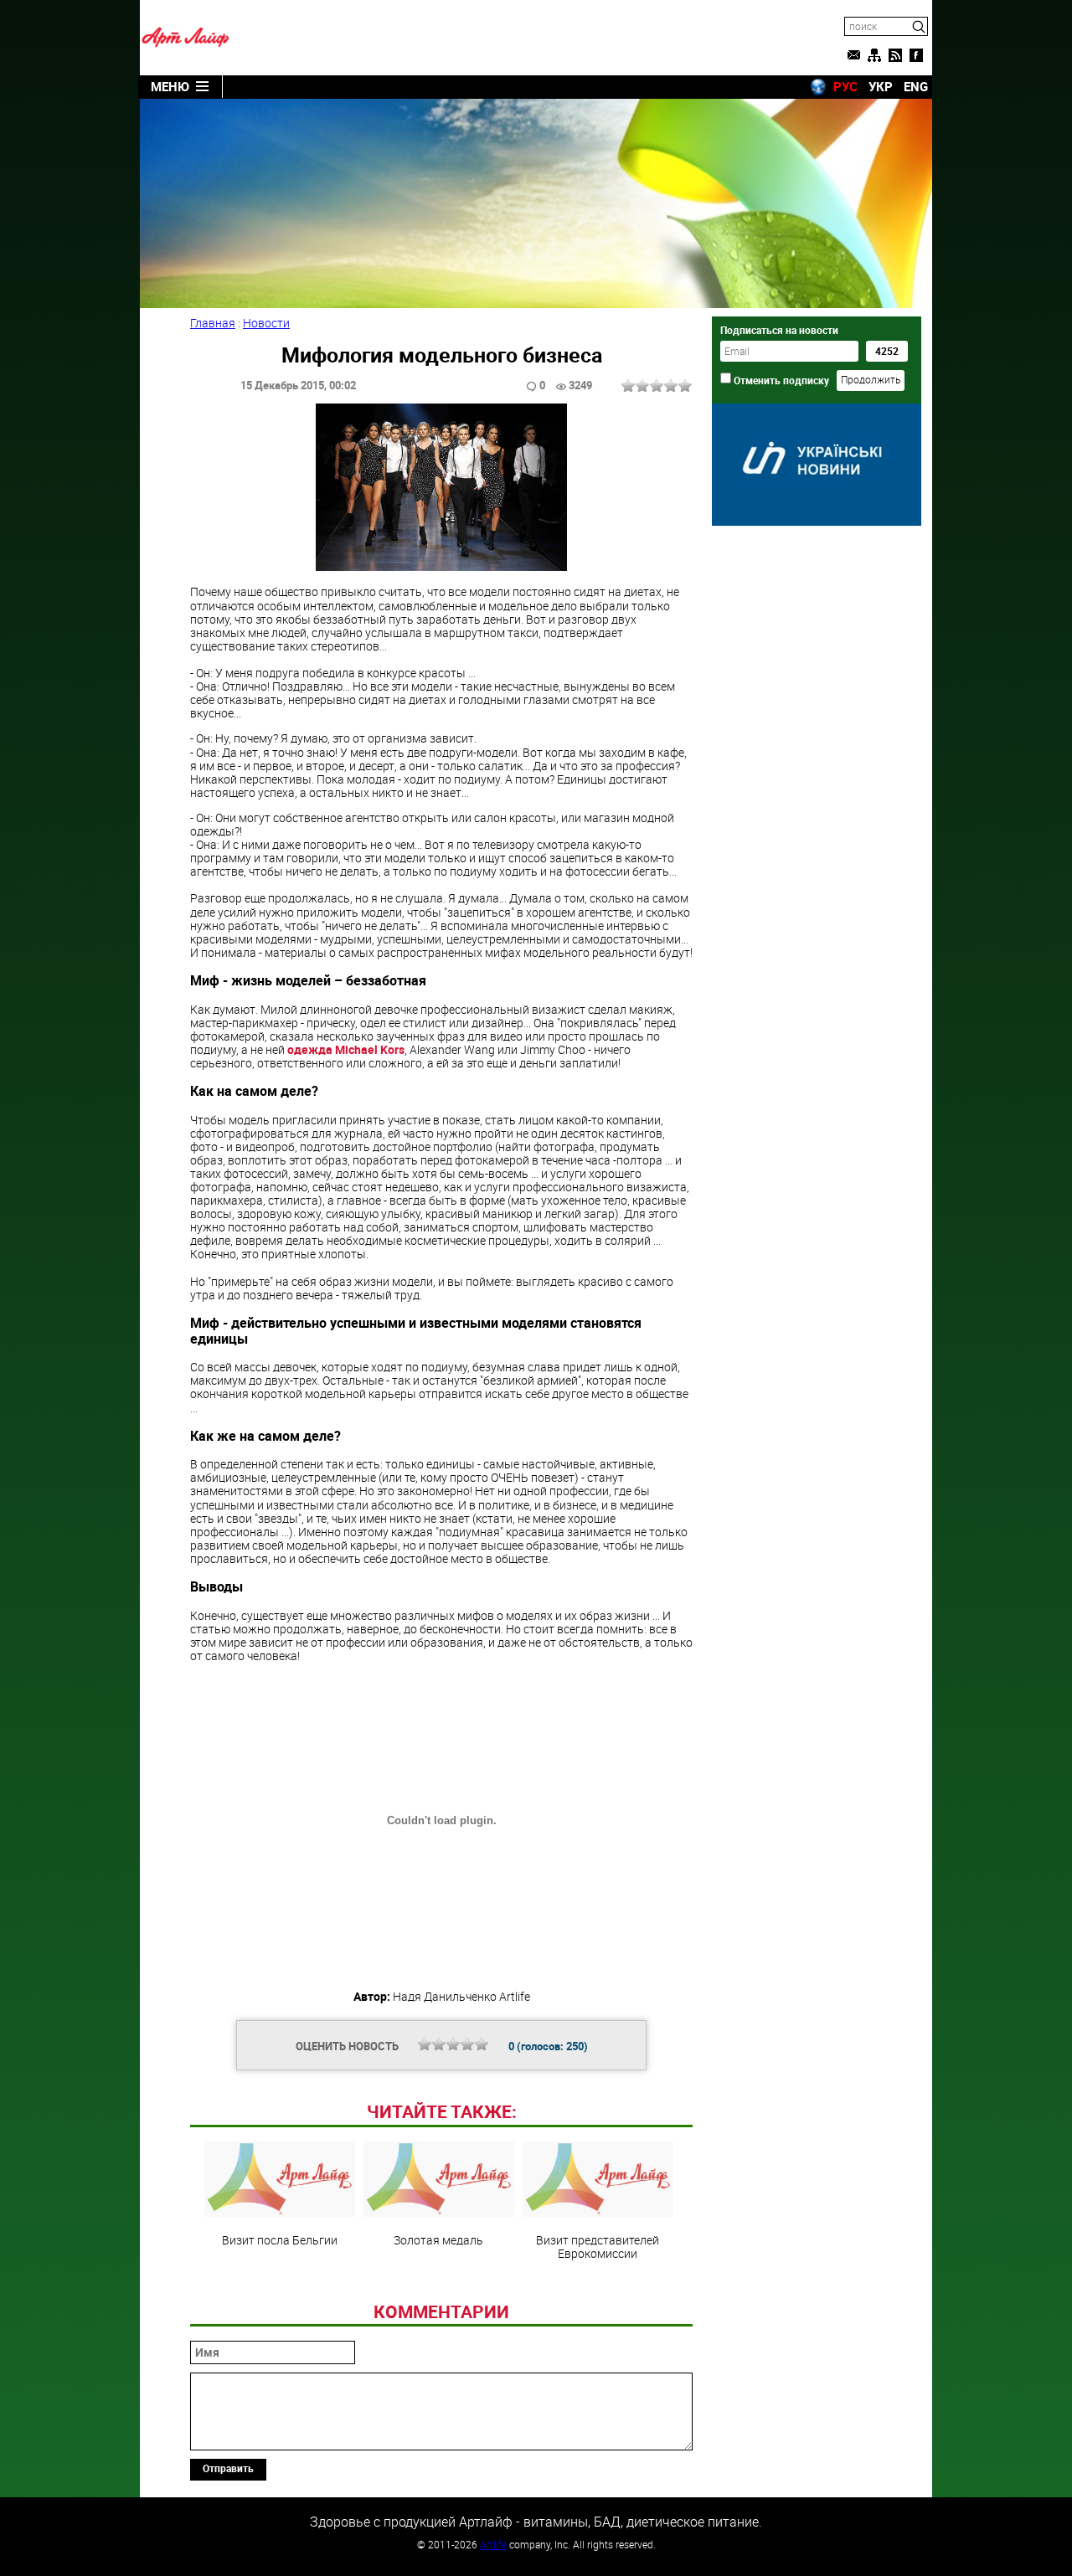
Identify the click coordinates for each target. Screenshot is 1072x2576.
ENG (916, 86)
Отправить (228, 2468)
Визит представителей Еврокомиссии (598, 2246)
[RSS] (895, 55)
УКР (881, 86)
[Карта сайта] (874, 55)
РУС (845, 86)
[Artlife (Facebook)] (916, 55)
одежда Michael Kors (346, 1049)
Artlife (493, 2544)
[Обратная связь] (853, 55)
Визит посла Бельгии (280, 2239)
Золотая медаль (438, 2239)
